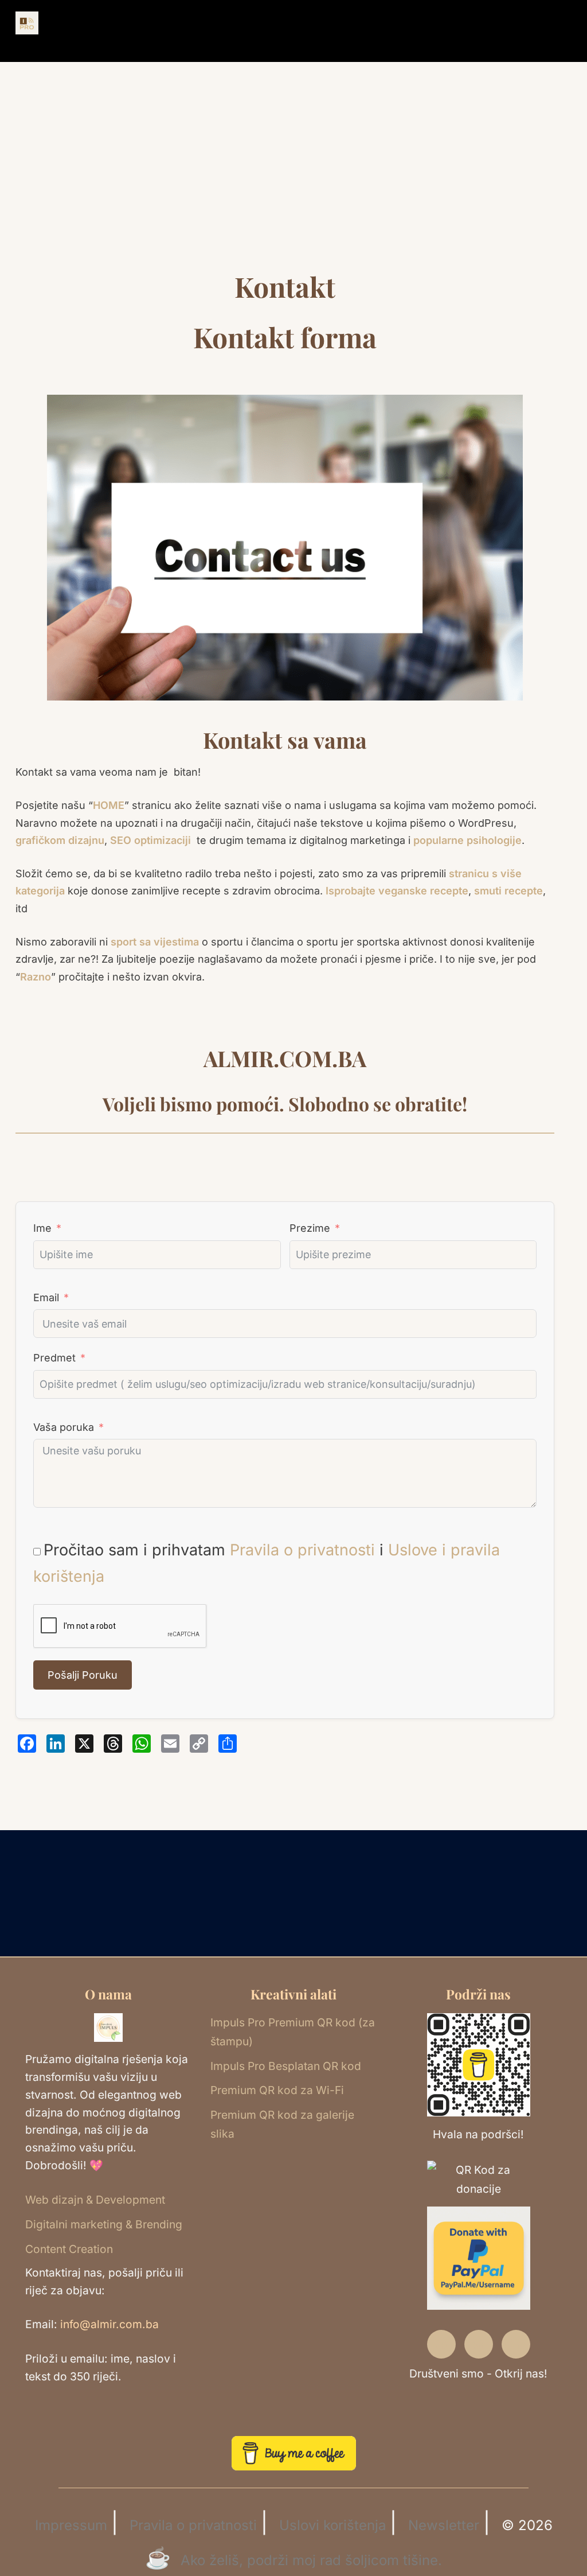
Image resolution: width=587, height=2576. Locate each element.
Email (46, 1297)
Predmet (54, 1358)
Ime (42, 1228)
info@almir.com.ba (109, 2324)
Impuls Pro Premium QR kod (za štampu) (293, 2032)
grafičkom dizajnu (60, 840)
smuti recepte (508, 891)
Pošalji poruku (83, 1675)
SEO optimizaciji (150, 840)
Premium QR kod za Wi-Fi (277, 2090)
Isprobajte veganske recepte (397, 891)
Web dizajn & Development (95, 2200)
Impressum (71, 2525)
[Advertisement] (293, 190)
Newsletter (444, 2525)
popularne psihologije (467, 840)
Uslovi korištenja (332, 2525)
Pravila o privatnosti (302, 1550)
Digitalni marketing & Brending (104, 2224)
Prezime (310, 1228)
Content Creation (69, 2249)
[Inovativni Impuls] (27, 22)
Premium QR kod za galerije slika (282, 2124)
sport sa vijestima (155, 942)
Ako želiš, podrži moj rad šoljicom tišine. (311, 2560)
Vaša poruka (64, 1427)
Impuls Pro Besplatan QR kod (286, 2066)
